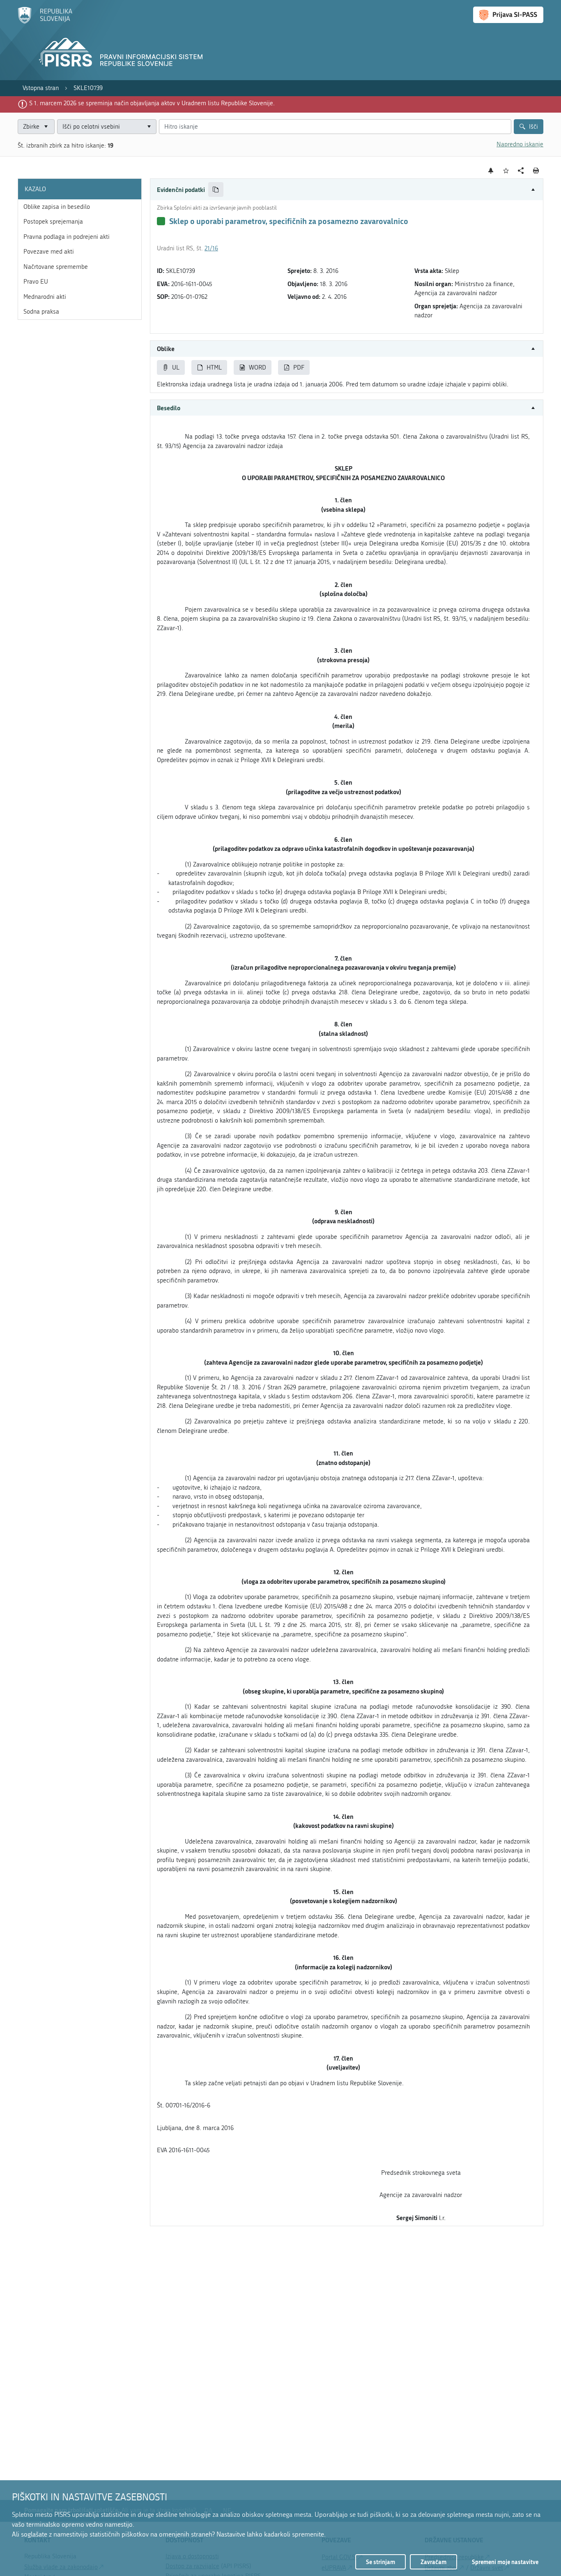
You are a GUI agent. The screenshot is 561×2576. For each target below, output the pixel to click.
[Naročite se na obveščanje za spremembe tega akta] (491, 171)
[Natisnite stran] (536, 171)
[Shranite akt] (506, 171)
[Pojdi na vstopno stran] (45, 22)
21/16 (211, 248)
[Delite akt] (521, 171)
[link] (41, 88)
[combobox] (107, 127)
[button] (347, 190)
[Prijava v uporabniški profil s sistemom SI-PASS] (508, 15)
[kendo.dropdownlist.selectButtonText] (149, 127)
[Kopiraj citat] (216, 190)
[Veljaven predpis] (161, 221)
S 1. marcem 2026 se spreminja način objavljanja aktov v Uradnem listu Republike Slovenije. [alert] (152, 103)
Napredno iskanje (520, 144)
